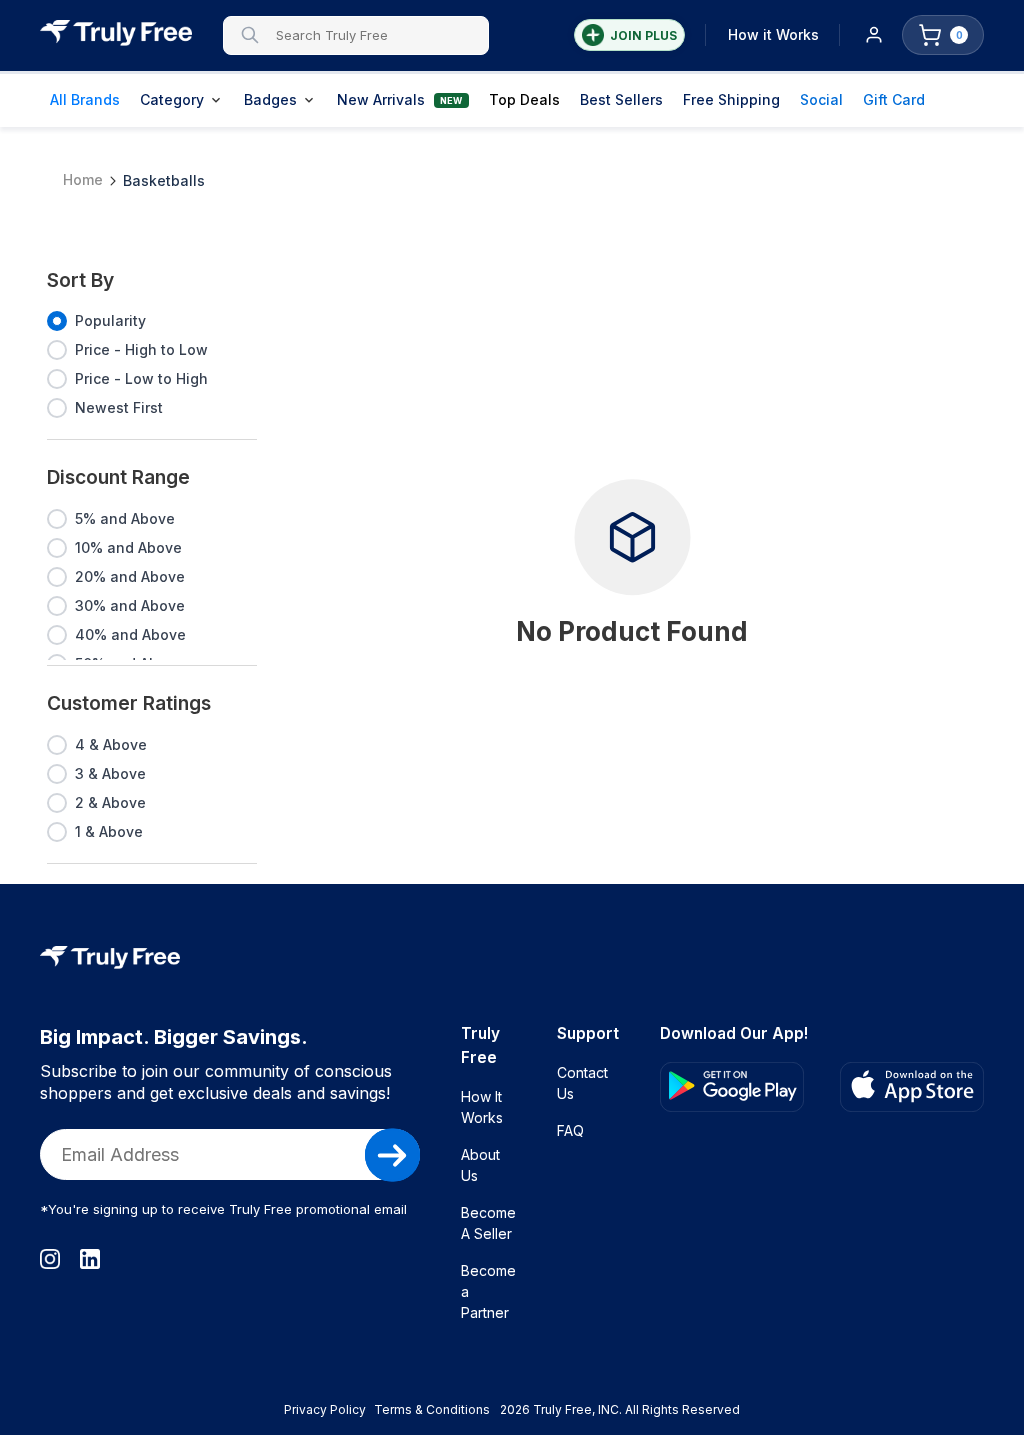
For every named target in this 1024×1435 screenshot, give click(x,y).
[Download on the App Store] (912, 1087)
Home (83, 178)
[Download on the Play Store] (732, 1087)
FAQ (570, 1130)
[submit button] (392, 1155)
